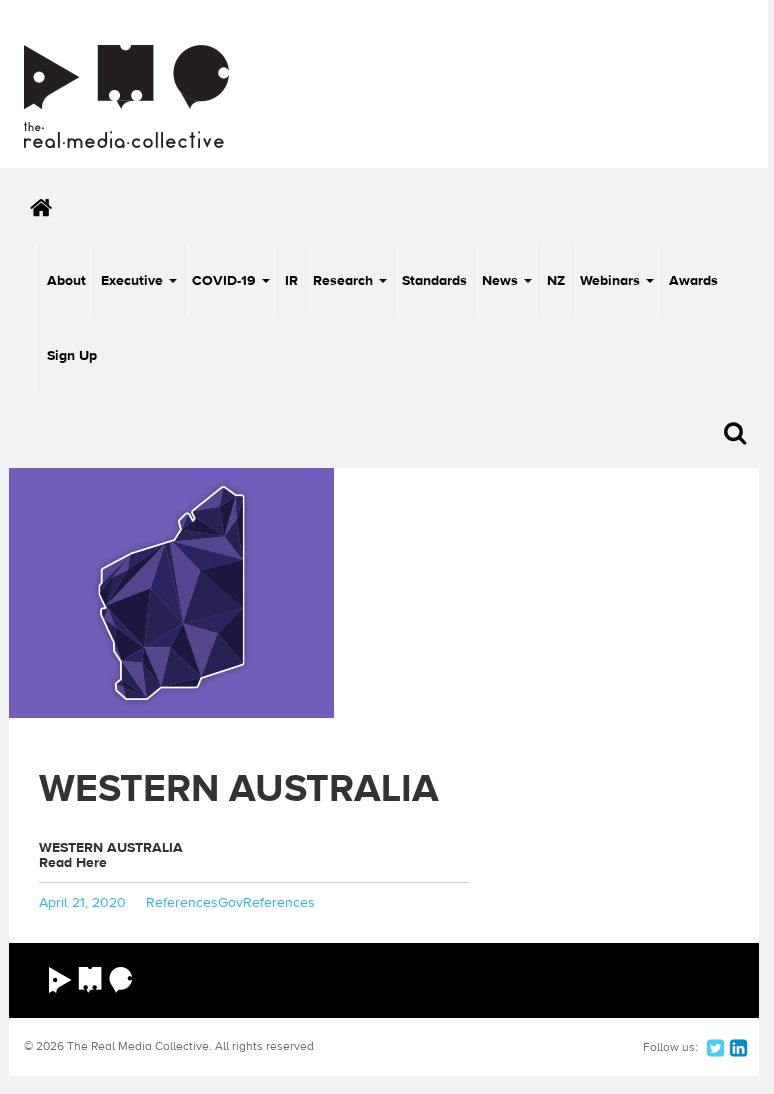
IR (291, 281)
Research (345, 281)
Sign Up (72, 356)
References (182, 903)
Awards (693, 281)
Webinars (612, 281)
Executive (134, 281)
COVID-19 (226, 281)
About (66, 281)
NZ (556, 281)
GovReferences (266, 903)
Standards (434, 281)
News (502, 281)
